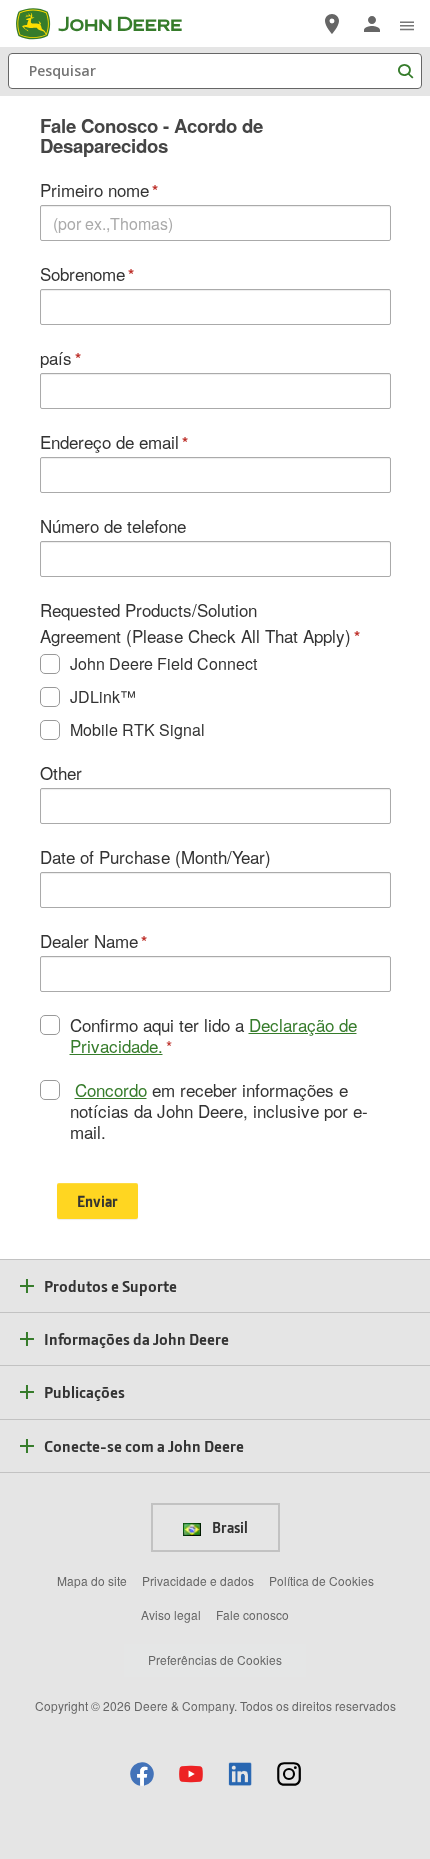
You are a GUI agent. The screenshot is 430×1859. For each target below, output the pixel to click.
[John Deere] (111, 24)
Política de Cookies (321, 1580)
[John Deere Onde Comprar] (332, 24)
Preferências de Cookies (215, 1659)
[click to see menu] (407, 24)
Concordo (111, 1089)
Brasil (228, 1527)
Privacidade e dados (198, 1580)
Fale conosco (252, 1614)
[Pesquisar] (405, 71)
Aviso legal (171, 1614)
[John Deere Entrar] (372, 24)
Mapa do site (92, 1580)
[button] (142, 1773)
